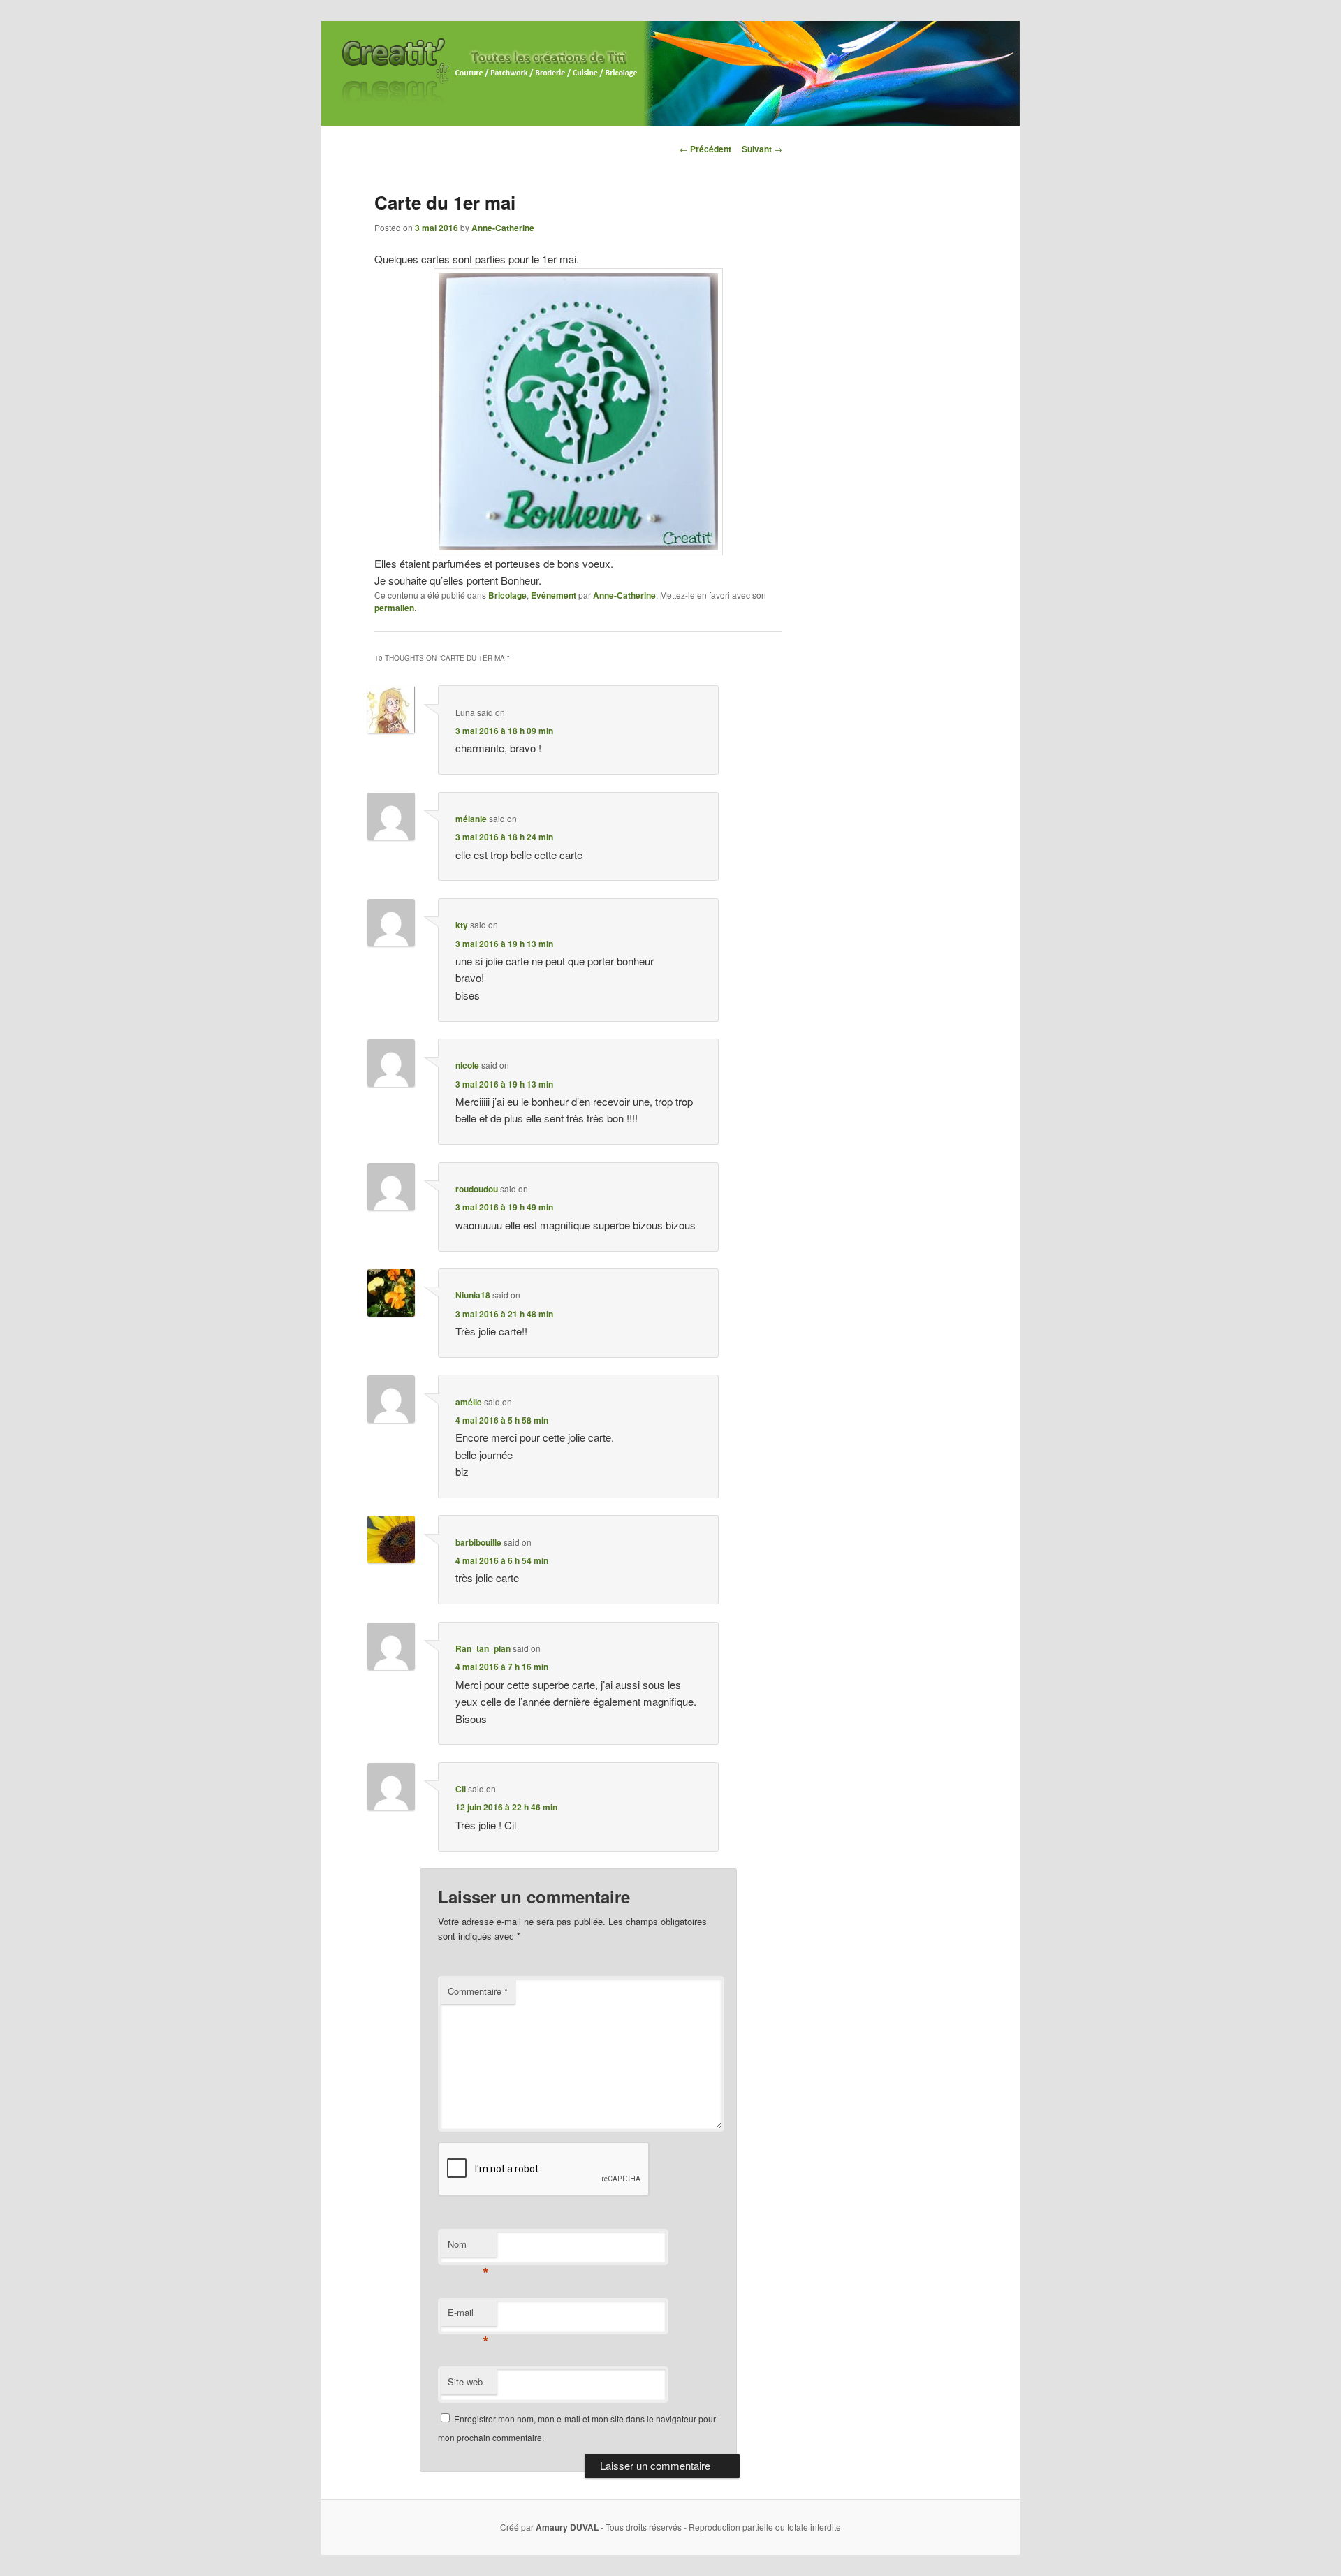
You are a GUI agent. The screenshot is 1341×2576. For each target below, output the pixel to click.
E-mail (468, 2316)
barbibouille (478, 1542)
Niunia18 (473, 1295)
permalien (394, 608)
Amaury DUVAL (567, 2527)
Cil (461, 1789)
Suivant (762, 149)
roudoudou (477, 1189)
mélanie (471, 819)
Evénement (554, 595)
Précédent (705, 149)
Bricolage (507, 595)
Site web (465, 2381)
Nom (468, 2247)
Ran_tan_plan (483, 1648)
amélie (469, 1402)
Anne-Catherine (503, 228)
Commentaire (478, 1991)
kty (462, 925)
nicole (467, 1065)
